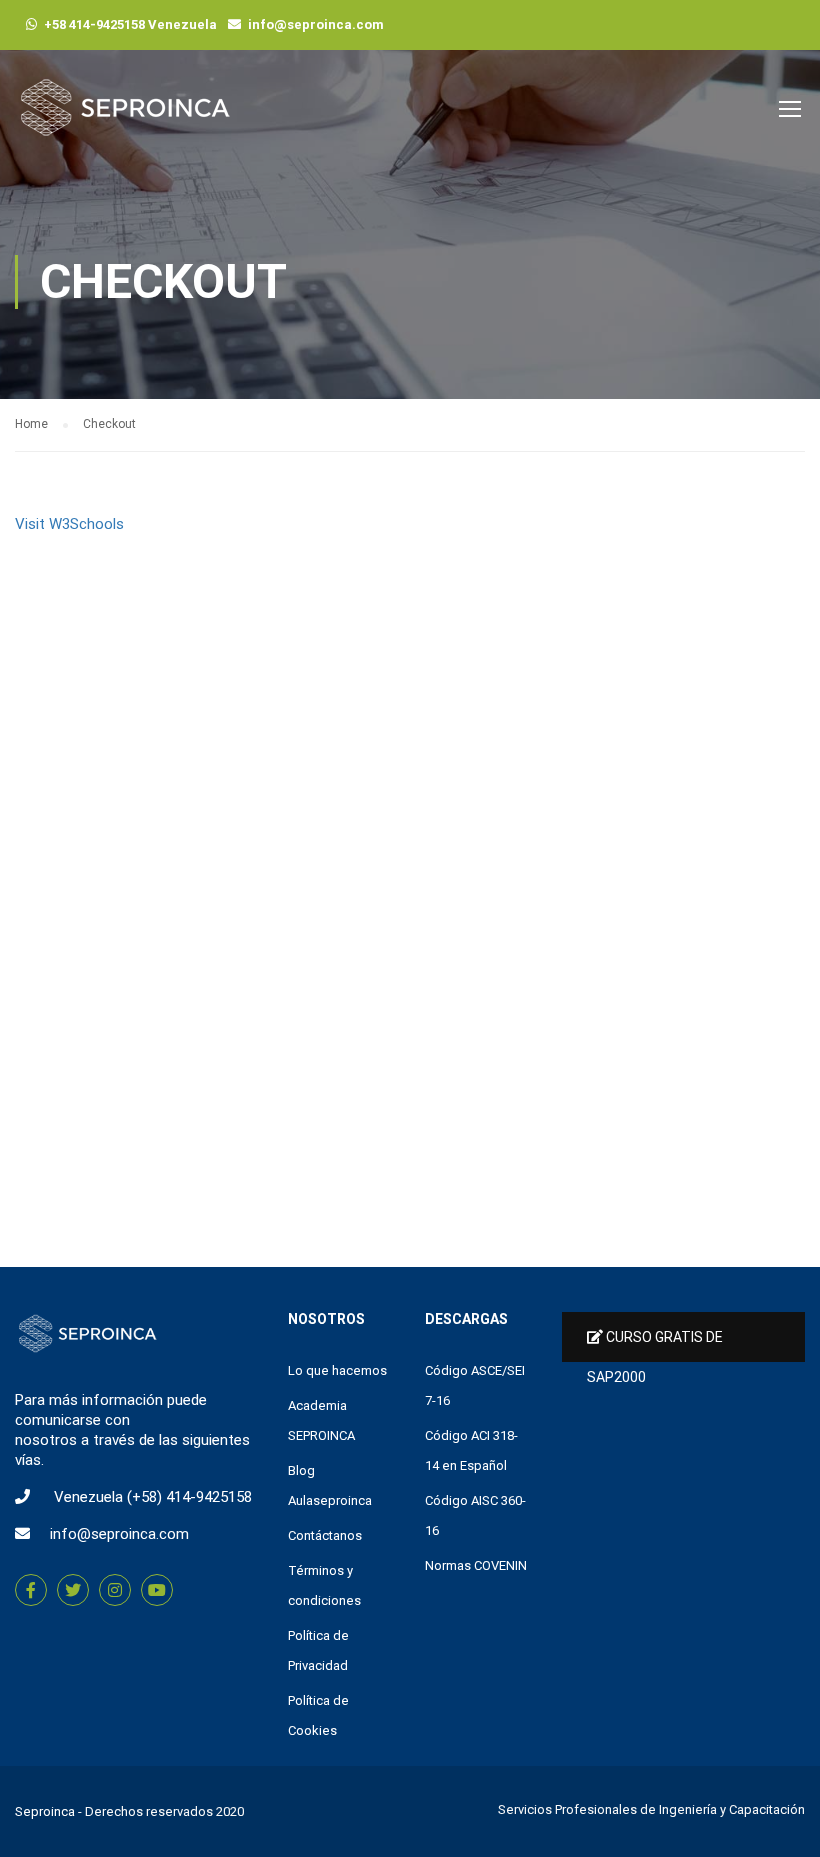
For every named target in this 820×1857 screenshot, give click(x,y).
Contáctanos (325, 1535)
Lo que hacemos (337, 1370)
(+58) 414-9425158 (189, 1497)
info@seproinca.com (316, 24)
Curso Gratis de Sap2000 (655, 1345)
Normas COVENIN (476, 1565)
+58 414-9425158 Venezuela (130, 24)
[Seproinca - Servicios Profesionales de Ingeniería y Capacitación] (125, 117)
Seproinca (45, 1811)
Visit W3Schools (69, 524)
